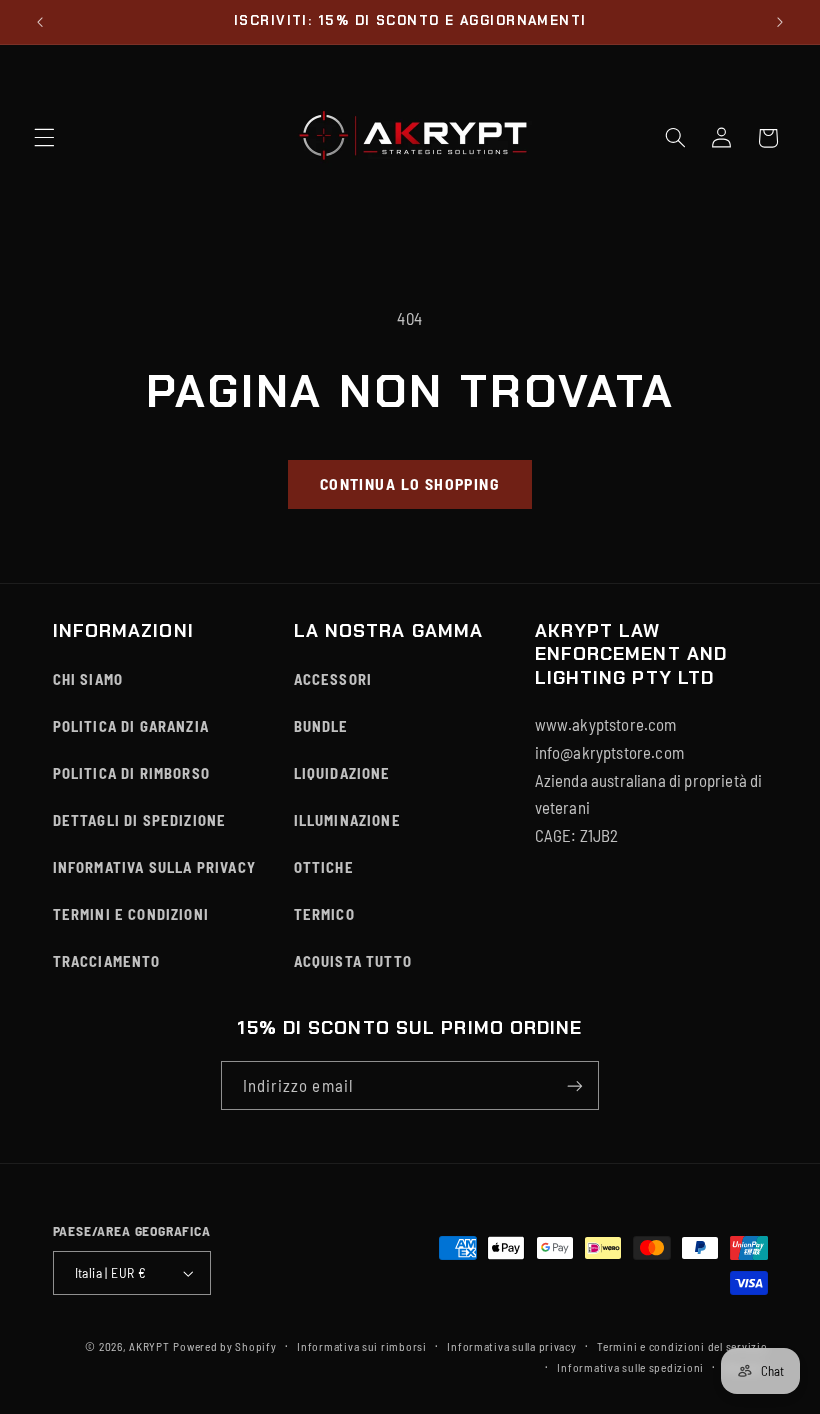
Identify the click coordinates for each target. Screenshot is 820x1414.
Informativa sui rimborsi (362, 1346)
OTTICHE (324, 867)
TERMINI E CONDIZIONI (131, 914)
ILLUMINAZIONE (347, 820)
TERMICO (324, 914)
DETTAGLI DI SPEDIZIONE (140, 820)
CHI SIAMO (88, 679)
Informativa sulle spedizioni (630, 1367)
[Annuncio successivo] (780, 22)
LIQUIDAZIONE (342, 773)
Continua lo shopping (410, 483)
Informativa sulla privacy (511, 1346)
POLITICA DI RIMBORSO (132, 773)
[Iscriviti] (575, 1085)
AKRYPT (149, 1346)
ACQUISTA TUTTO (353, 961)
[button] (44, 138)
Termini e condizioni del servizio (682, 1346)
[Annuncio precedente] (40, 22)
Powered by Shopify (224, 1346)
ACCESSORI (333, 679)
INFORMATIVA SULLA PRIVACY (154, 867)
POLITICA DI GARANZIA (131, 726)
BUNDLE (321, 726)
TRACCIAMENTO (107, 961)
